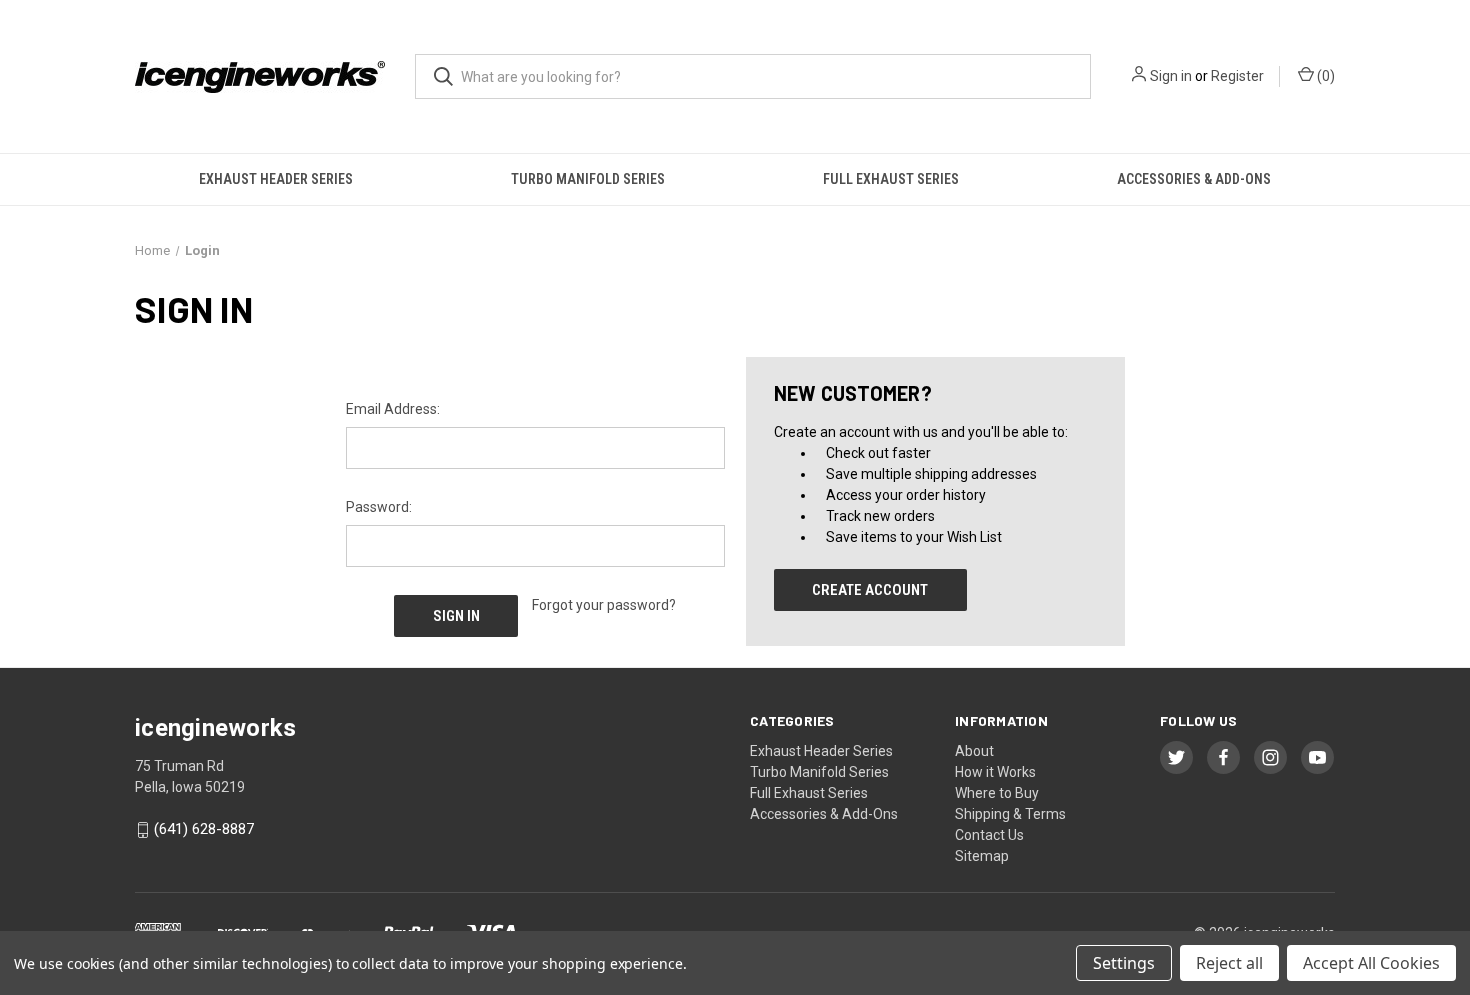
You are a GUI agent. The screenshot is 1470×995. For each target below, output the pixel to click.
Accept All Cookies (1371, 963)
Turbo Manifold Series (588, 179)
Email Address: (393, 409)
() (1324, 76)
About (974, 751)
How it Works (995, 772)
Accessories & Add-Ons (1194, 179)
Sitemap (982, 856)
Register (1237, 76)
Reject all (1229, 963)
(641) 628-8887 (204, 830)
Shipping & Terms (1010, 814)
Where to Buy (997, 793)
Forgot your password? (604, 605)
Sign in (1171, 76)
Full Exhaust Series (891, 179)
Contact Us (989, 835)
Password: (379, 507)
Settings (1124, 963)
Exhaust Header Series (276, 179)
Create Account (870, 590)
